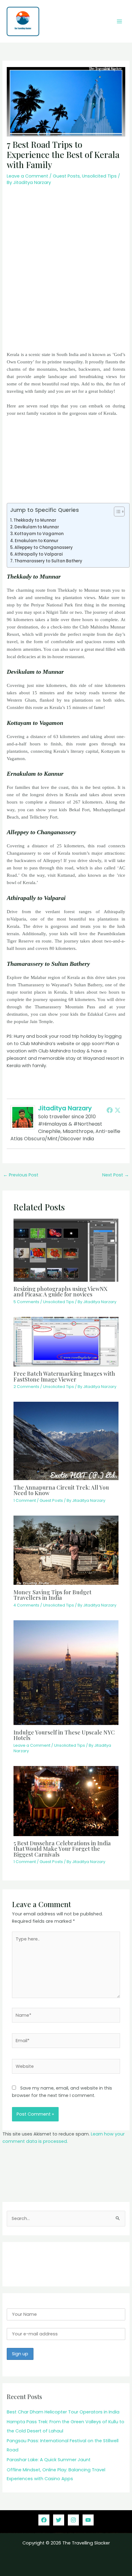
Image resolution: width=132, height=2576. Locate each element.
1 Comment (25, 1500)
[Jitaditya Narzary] (23, 1117)
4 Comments (26, 1605)
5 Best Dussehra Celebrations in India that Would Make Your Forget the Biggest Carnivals (62, 1849)
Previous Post (21, 1175)
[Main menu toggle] (119, 21)
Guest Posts (66, 176)
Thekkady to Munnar (35, 520)
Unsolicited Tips (99, 176)
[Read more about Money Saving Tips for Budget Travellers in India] (66, 1550)
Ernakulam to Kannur (37, 541)
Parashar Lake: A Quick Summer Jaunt (49, 2460)
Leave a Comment (27, 176)
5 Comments (26, 1302)
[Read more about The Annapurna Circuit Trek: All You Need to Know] (66, 1441)
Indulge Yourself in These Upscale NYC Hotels (64, 1735)
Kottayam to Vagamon (39, 534)
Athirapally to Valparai (39, 554)
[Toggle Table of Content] (116, 512)
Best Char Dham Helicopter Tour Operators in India (64, 2412)
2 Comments (26, 1387)
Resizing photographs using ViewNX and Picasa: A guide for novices (60, 1291)
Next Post (116, 1175)
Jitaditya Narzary (65, 1108)
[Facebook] (110, 1110)
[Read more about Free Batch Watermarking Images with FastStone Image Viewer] (66, 1341)
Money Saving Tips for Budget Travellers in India (52, 1595)
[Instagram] (73, 2520)
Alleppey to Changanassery (44, 547)
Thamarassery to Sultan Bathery (48, 561)
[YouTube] (88, 2520)
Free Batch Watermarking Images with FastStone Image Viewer (64, 1376)
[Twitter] (118, 1110)
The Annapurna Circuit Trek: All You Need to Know (61, 1490)
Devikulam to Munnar (37, 527)
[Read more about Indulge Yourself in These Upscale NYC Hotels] (66, 1672)
